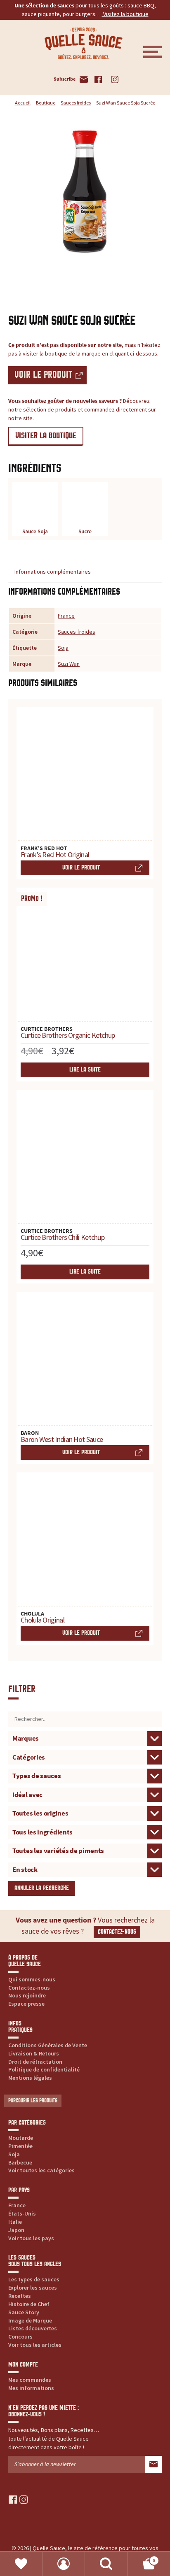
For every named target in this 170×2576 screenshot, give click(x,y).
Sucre (85, 531)
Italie (15, 2222)
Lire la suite (85, 1070)
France (66, 616)
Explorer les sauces (33, 2288)
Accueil (23, 103)
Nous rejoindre (27, 1995)
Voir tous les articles (35, 2345)
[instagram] (24, 2499)
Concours (20, 2337)
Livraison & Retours (34, 2053)
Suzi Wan (69, 664)
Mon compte (64, 2564)
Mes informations (31, 2388)
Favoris (21, 2564)
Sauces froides (76, 103)
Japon (16, 2230)
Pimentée (20, 2146)
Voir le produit (43, 375)
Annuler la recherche (42, 1888)
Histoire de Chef (29, 2304)
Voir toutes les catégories (41, 2170)
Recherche (106, 2564)
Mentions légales (30, 2078)
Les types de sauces (34, 2279)
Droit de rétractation (35, 2062)
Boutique (46, 103)
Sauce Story (24, 2312)
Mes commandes (30, 2380)
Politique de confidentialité (44, 2069)
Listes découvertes (33, 2328)
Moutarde (21, 2138)
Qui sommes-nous (32, 1979)
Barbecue (20, 2162)
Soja (63, 648)
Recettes (20, 2296)
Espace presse (26, 2004)
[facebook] (13, 2499)
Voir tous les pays (31, 2238)
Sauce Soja (35, 531)
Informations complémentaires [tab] (53, 572)
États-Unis (22, 2213)
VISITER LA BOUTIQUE (46, 436)
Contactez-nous (117, 1932)
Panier (141, 2558)
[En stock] (85, 1869)
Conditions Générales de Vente (48, 2045)
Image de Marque (30, 2320)
